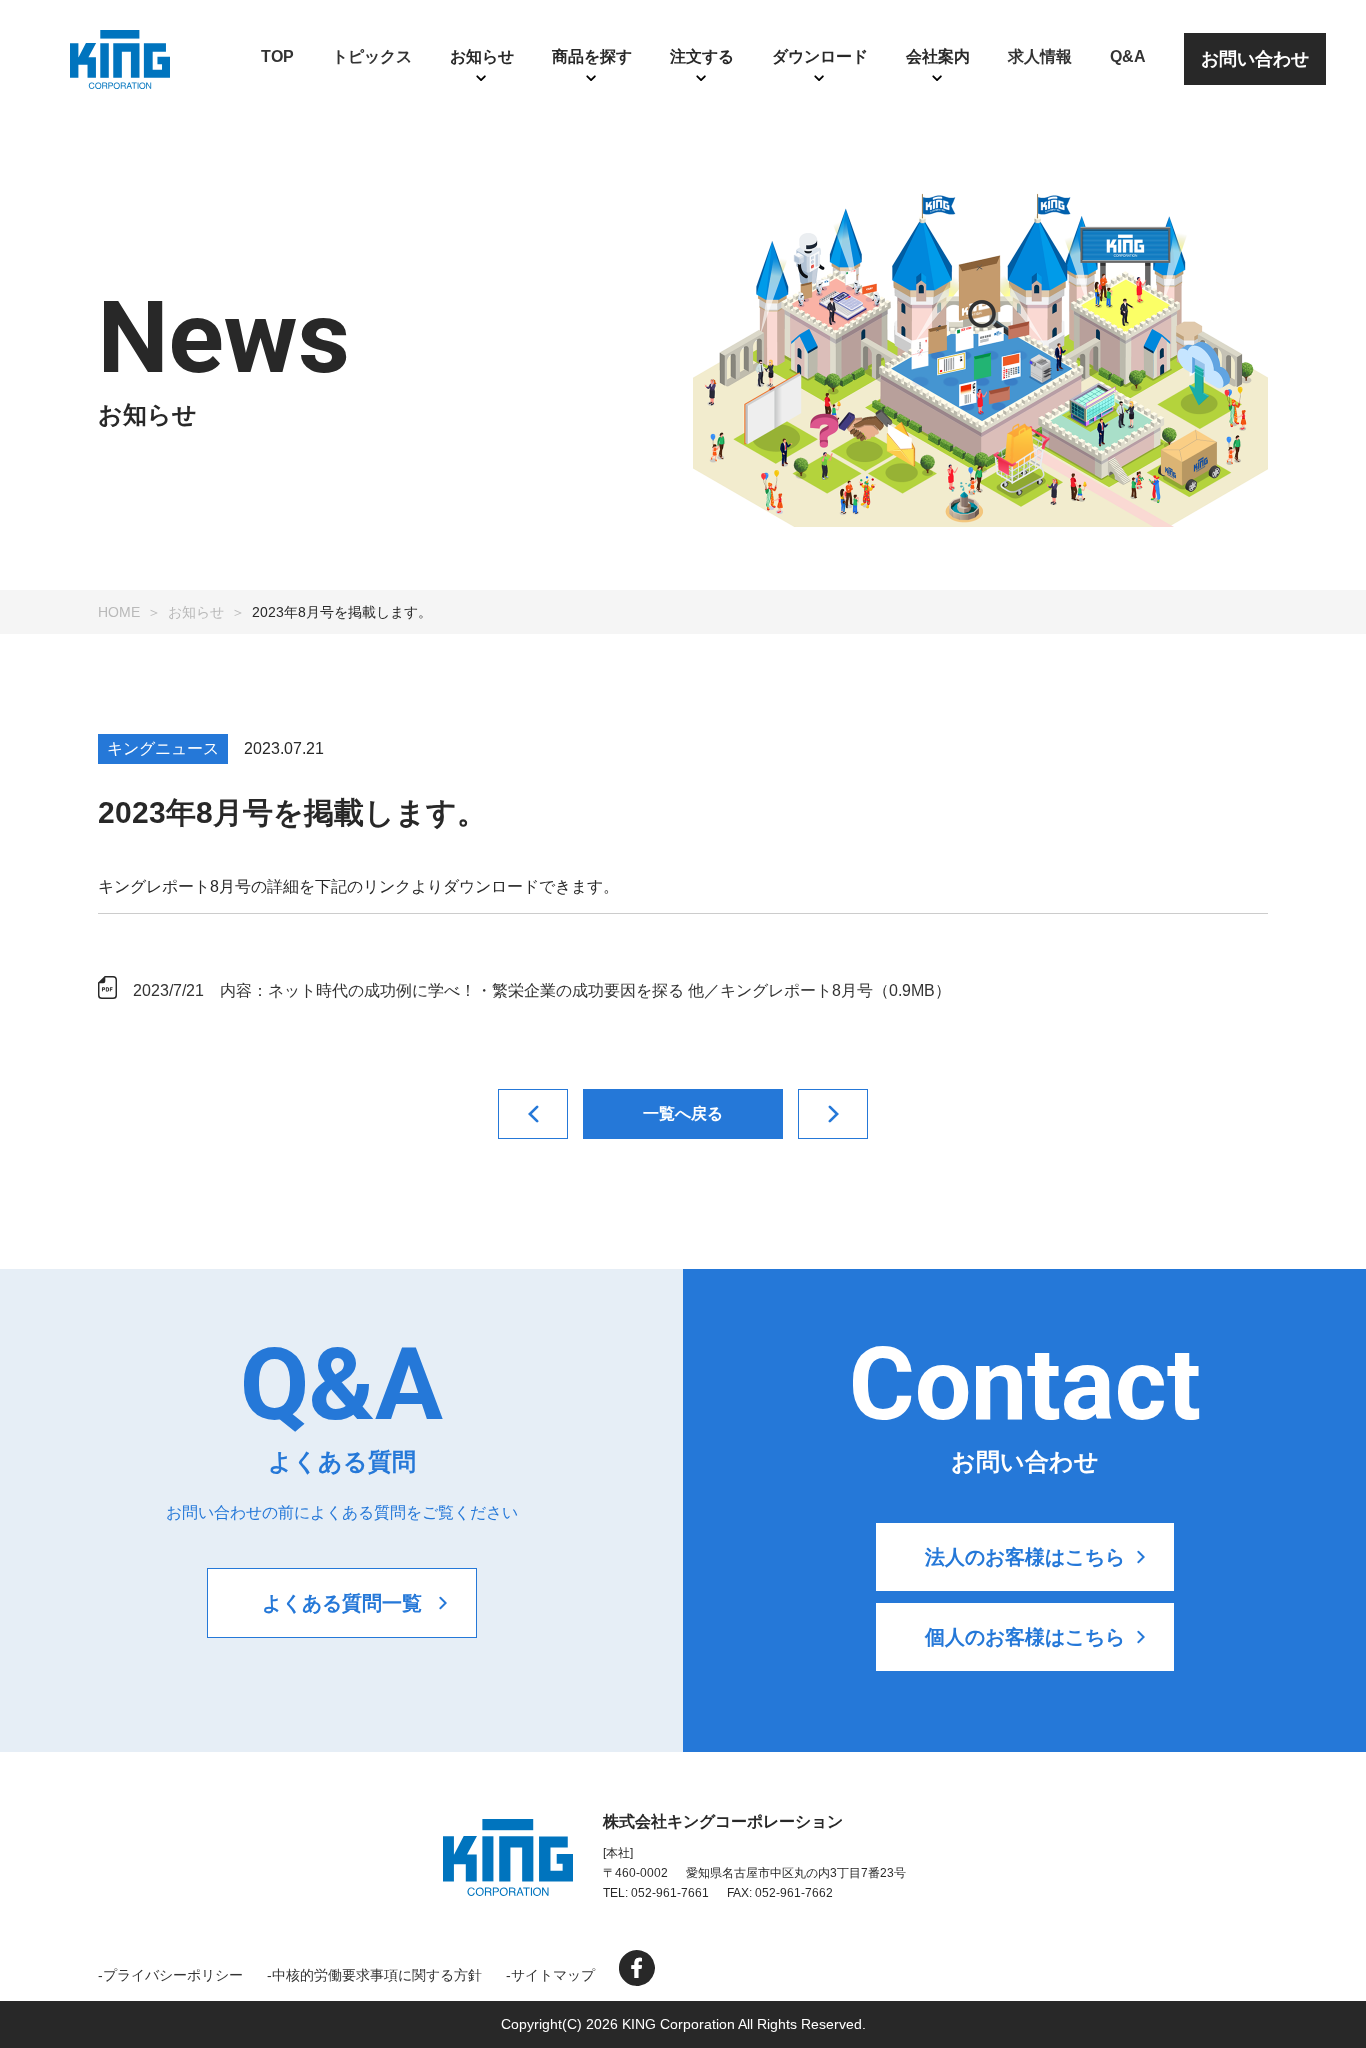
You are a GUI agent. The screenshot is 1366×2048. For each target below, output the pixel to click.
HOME (119, 612)
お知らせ (196, 612)
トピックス (372, 56)
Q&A (1128, 56)
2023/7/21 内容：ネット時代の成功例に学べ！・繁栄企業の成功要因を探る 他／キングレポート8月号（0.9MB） (542, 990)
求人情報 (1040, 56)
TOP (277, 56)
